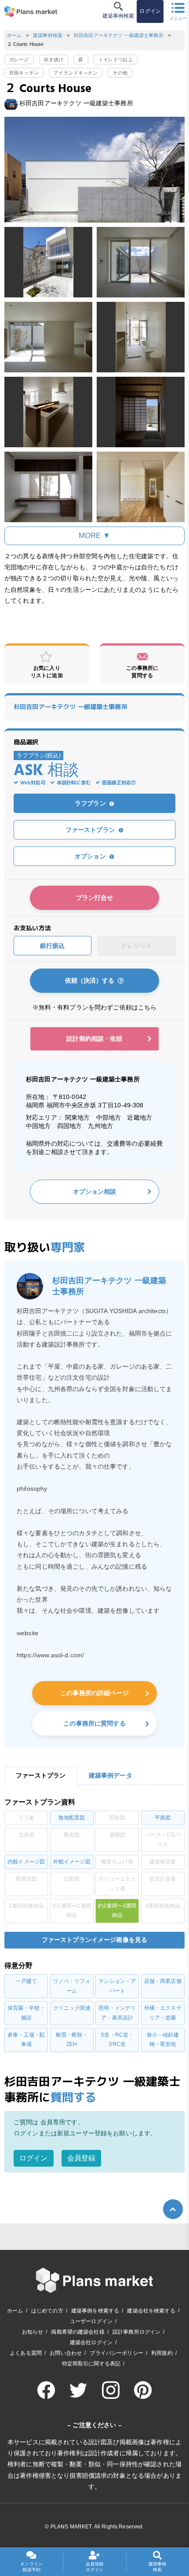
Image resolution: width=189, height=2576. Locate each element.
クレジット (136, 946)
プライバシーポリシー (116, 2353)
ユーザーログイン (91, 2321)
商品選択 (26, 742)
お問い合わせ (66, 2353)
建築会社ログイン (91, 2342)
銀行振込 (53, 946)
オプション (91, 856)
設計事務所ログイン (136, 2332)
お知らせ (33, 2332)
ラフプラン (91, 803)
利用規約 (162, 2353)
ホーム (14, 35)
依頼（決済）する (91, 980)
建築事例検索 (48, 35)
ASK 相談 (46, 771)
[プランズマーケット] (31, 11)
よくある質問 (26, 2353)
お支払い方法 (32, 928)
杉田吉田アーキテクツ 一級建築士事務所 (119, 35)
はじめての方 (47, 2311)
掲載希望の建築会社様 (78, 2332)
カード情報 (20, 967)
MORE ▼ (95, 536)
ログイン (34, 2158)
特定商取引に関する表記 (91, 2364)
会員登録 (82, 2158)
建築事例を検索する (95, 2311)
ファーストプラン (91, 830)
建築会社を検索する (151, 2311)
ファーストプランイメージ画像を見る (94, 1940)
